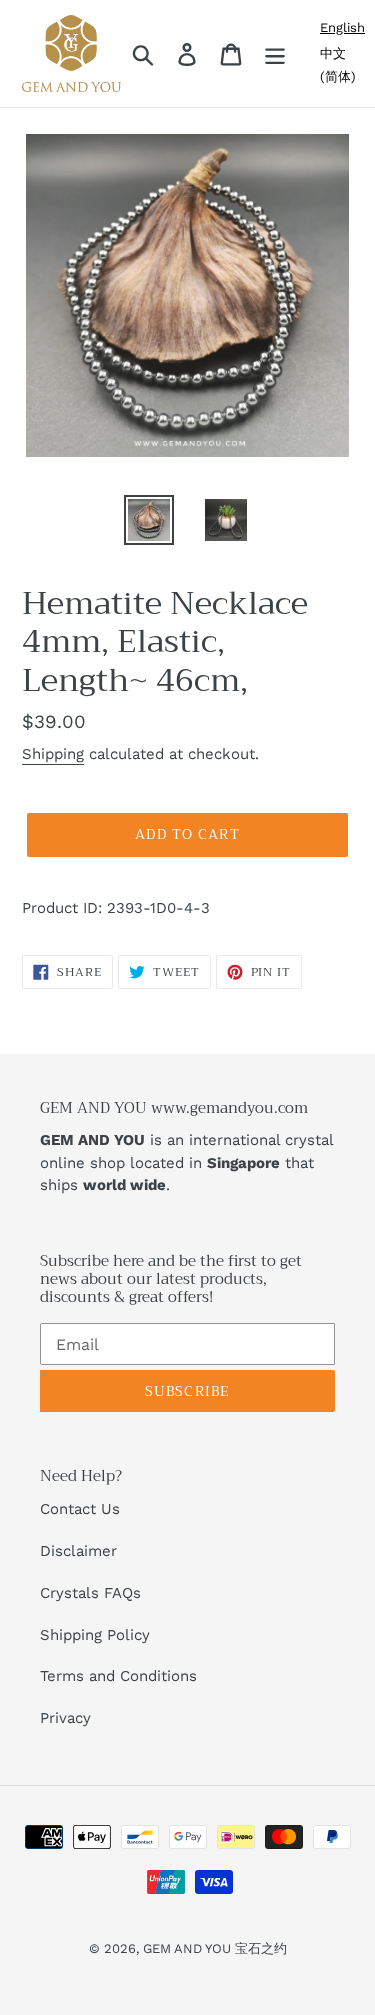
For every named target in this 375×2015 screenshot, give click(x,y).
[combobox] (342, 27)
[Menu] (275, 53)
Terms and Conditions (118, 1676)
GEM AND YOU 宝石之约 (215, 1948)
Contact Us (80, 1509)
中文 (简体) (338, 65)
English (342, 27)
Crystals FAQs (90, 1593)
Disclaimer (78, 1551)
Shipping (53, 754)
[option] (342, 65)
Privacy (65, 1718)
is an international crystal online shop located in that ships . (187, 1162)
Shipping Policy (95, 1635)
